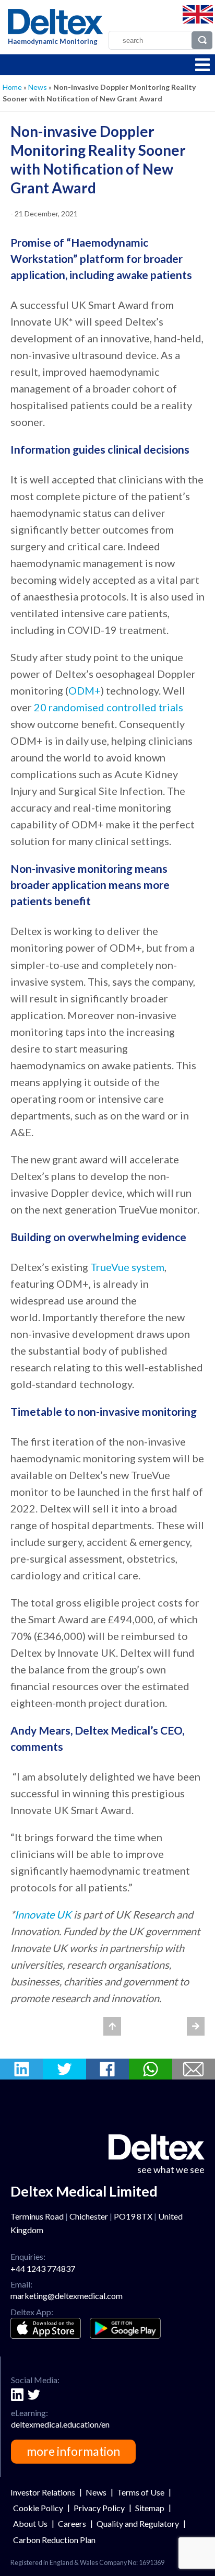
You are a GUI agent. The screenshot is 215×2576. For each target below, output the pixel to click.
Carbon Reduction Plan (54, 2540)
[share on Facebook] (107, 2069)
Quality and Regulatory (138, 2523)
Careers (72, 2523)
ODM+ (85, 690)
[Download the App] (46, 2329)
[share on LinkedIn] (21, 2069)
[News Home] (112, 2026)
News (38, 87)
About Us (30, 2523)
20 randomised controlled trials (109, 707)
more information (73, 2451)
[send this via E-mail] (194, 2069)
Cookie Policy (38, 2508)
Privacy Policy (99, 2508)
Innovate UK (43, 1914)
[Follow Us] (17, 2395)
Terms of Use (141, 2492)
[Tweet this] (64, 2069)
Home (12, 87)
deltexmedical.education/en (60, 2424)
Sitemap (150, 2508)
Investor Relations (43, 2492)
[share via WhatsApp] (150, 2069)
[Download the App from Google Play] (125, 2328)
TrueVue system (127, 1267)
